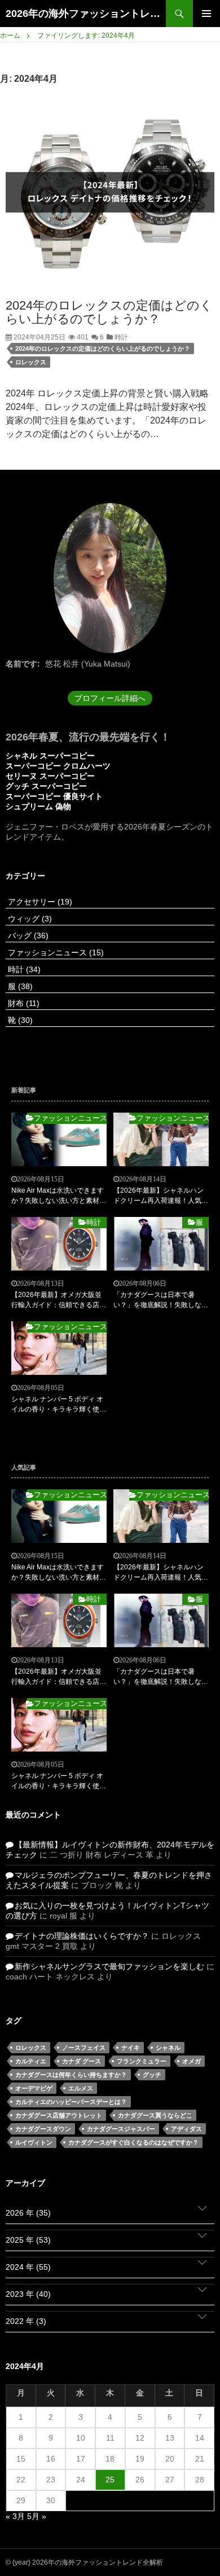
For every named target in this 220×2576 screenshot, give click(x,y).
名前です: (23, 664)
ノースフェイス (84, 2048)
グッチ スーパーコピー (46, 786)
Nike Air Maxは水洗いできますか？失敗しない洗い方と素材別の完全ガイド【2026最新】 (59, 1196)
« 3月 (15, 2516)
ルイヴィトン (34, 2142)
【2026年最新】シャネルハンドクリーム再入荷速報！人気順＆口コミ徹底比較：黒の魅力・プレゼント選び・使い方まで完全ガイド (161, 1196)
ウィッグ (29, 919)
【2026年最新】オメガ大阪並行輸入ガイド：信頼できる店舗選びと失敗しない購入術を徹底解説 (59, 1300)
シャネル (168, 2048)
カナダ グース (82, 2061)
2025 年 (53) (28, 2240)
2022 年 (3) (26, 2321)
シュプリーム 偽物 (38, 806)
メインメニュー (206, 14)
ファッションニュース (55, 952)
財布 (23, 1003)
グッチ (152, 2075)
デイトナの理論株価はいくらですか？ (82, 1936)
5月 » (37, 2516)
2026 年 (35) (28, 2213)
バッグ (27, 936)
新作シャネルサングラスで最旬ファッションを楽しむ (109, 1966)
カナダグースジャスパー (121, 2129)
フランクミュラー (142, 2061)
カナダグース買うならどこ (155, 2115)
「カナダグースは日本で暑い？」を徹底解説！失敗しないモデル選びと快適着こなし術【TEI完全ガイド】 (161, 1300)
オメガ (192, 2061)
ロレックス (31, 362)
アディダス (186, 2129)
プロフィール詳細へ (110, 698)
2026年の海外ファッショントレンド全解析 (86, 14)
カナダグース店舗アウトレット (59, 2115)
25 (110, 2480)
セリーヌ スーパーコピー (50, 776)
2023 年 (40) (28, 2294)
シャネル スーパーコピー (50, 756)
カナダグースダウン (43, 2129)
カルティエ (31, 2061)
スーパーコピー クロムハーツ (58, 766)
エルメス (81, 2088)
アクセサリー (39, 902)
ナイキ (131, 2048)
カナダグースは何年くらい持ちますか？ (71, 2075)
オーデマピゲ (34, 2088)
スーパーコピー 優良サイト (54, 796)
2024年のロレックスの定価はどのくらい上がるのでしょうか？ (109, 312)
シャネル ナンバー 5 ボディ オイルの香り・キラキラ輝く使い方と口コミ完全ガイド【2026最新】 (59, 1405)
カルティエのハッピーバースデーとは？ (71, 2102)
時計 (120, 337)
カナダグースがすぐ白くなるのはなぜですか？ (133, 2142)
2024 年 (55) (28, 2267)
